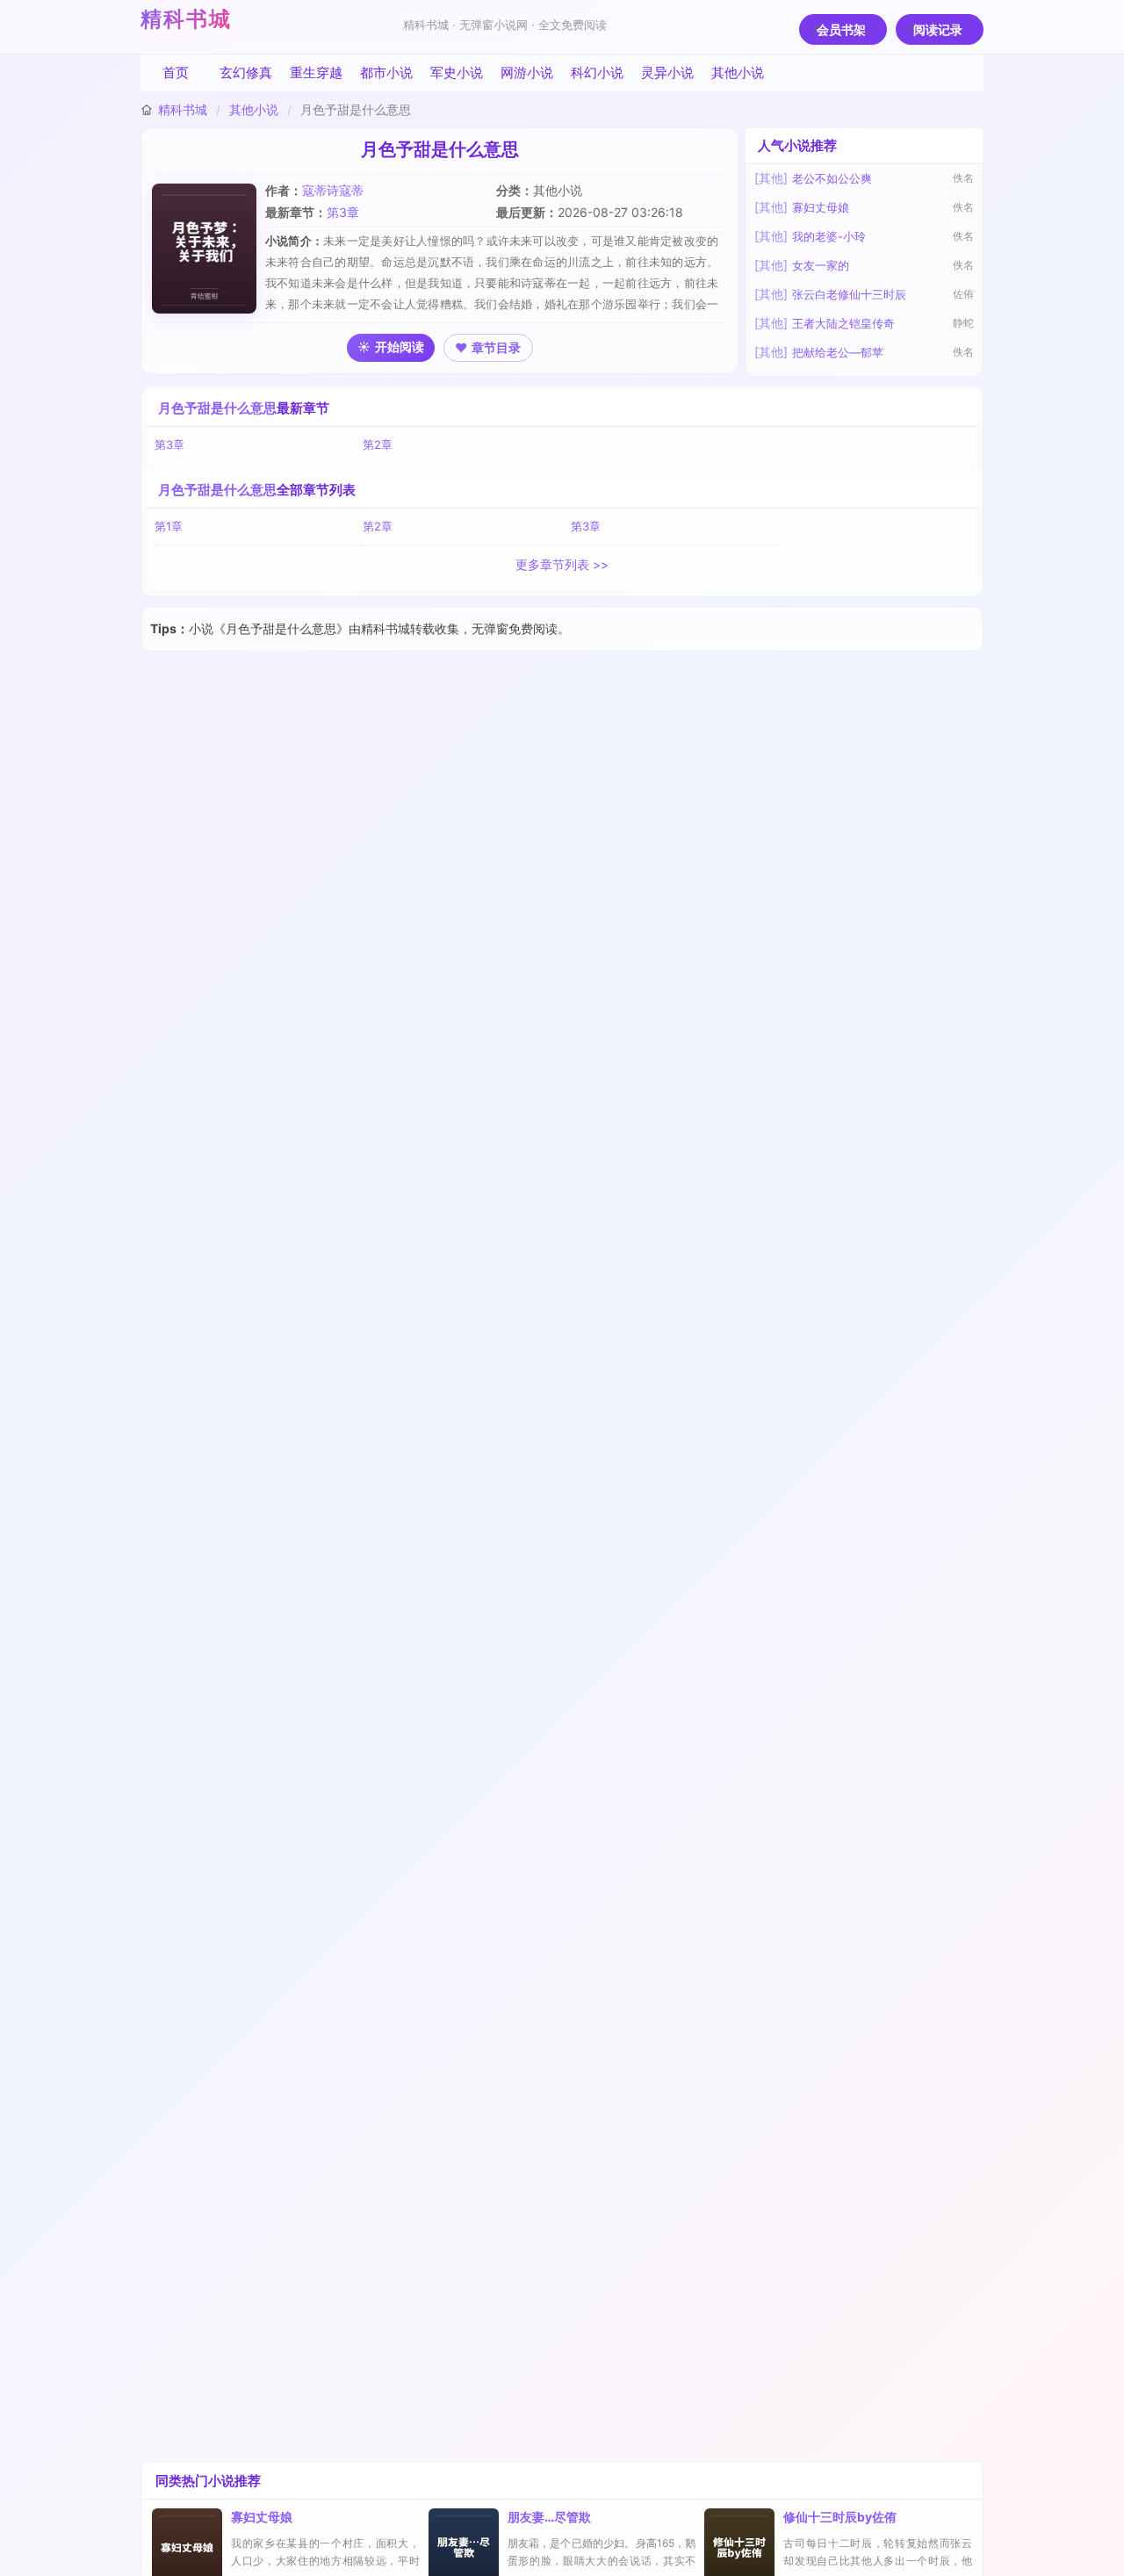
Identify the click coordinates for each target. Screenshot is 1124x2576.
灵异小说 (667, 72)
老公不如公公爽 (832, 178)
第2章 (378, 444)
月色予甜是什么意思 (217, 408)
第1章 (169, 526)
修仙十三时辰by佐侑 (840, 2517)
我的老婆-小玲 (829, 236)
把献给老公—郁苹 (838, 352)
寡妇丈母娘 (821, 207)
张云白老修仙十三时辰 (849, 294)
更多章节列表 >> (562, 564)
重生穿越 (316, 72)
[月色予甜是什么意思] (209, 249)
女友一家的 (821, 265)
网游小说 (527, 72)
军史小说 (457, 72)
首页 (176, 72)
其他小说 (738, 72)
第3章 (343, 212)
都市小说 (386, 72)
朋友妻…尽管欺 (549, 2517)
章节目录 (496, 347)
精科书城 (186, 19)
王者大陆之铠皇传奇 (843, 323)
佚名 (963, 178)
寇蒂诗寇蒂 (333, 190)
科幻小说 (597, 72)
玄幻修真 (246, 72)
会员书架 (841, 29)
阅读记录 (938, 29)
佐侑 (963, 294)
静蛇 (963, 323)
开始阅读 (400, 346)
